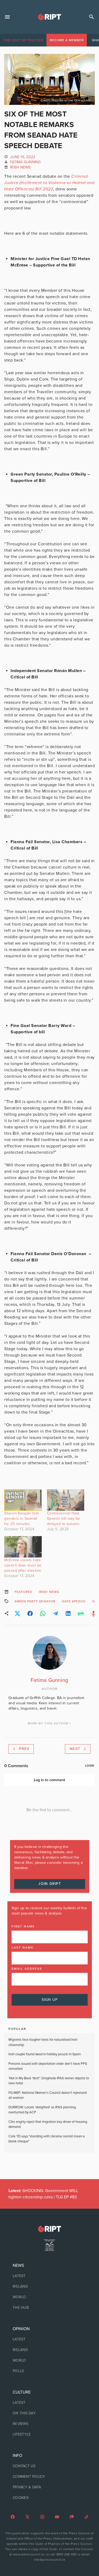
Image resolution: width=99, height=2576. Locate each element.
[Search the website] (92, 17)
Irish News (20, 167)
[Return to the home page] (49, 2229)
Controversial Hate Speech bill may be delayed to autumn (64, 1519)
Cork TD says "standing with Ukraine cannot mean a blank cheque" (47, 2139)
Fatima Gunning (25, 162)
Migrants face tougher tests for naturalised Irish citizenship (43, 2042)
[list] (49, 2287)
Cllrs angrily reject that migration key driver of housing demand (48, 2124)
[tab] (23, 40)
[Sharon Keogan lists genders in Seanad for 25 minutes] (23, 1500)
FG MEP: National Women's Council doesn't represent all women (48, 2095)
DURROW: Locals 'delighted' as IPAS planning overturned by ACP (42, 2110)
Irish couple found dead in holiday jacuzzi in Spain (45, 2054)
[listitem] (49, 2276)
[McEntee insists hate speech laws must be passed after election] (23, 1547)
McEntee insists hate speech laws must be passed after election (23, 1565)
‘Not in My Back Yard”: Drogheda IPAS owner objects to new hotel (49, 2081)
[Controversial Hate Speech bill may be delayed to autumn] (66, 1500)
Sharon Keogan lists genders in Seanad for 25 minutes (22, 1519)
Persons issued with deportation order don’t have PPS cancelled (48, 2066)
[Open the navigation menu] (7, 17)
